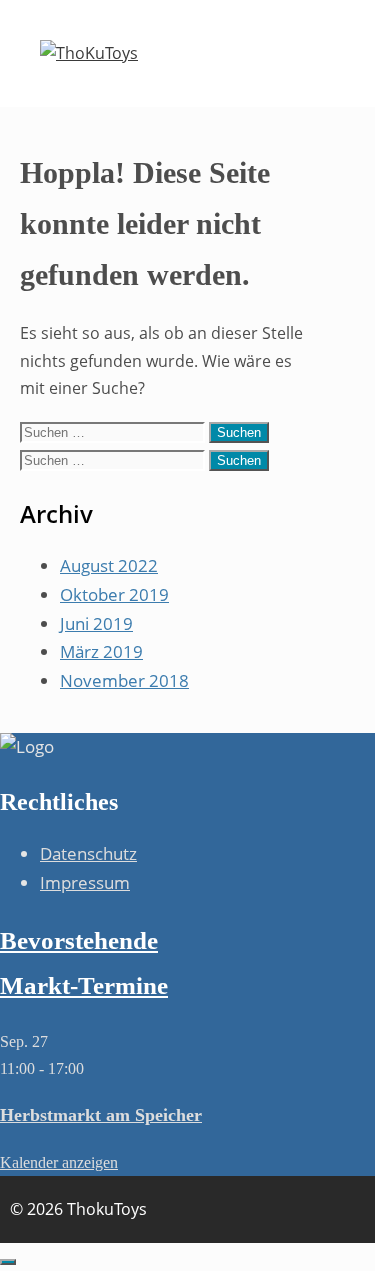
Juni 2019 (96, 623)
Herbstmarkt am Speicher (101, 1115)
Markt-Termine (84, 985)
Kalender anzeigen (59, 1162)
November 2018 (124, 680)
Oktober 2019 (114, 594)
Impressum (85, 882)
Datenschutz (88, 853)
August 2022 (109, 565)
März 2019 (101, 651)
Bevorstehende (79, 940)
